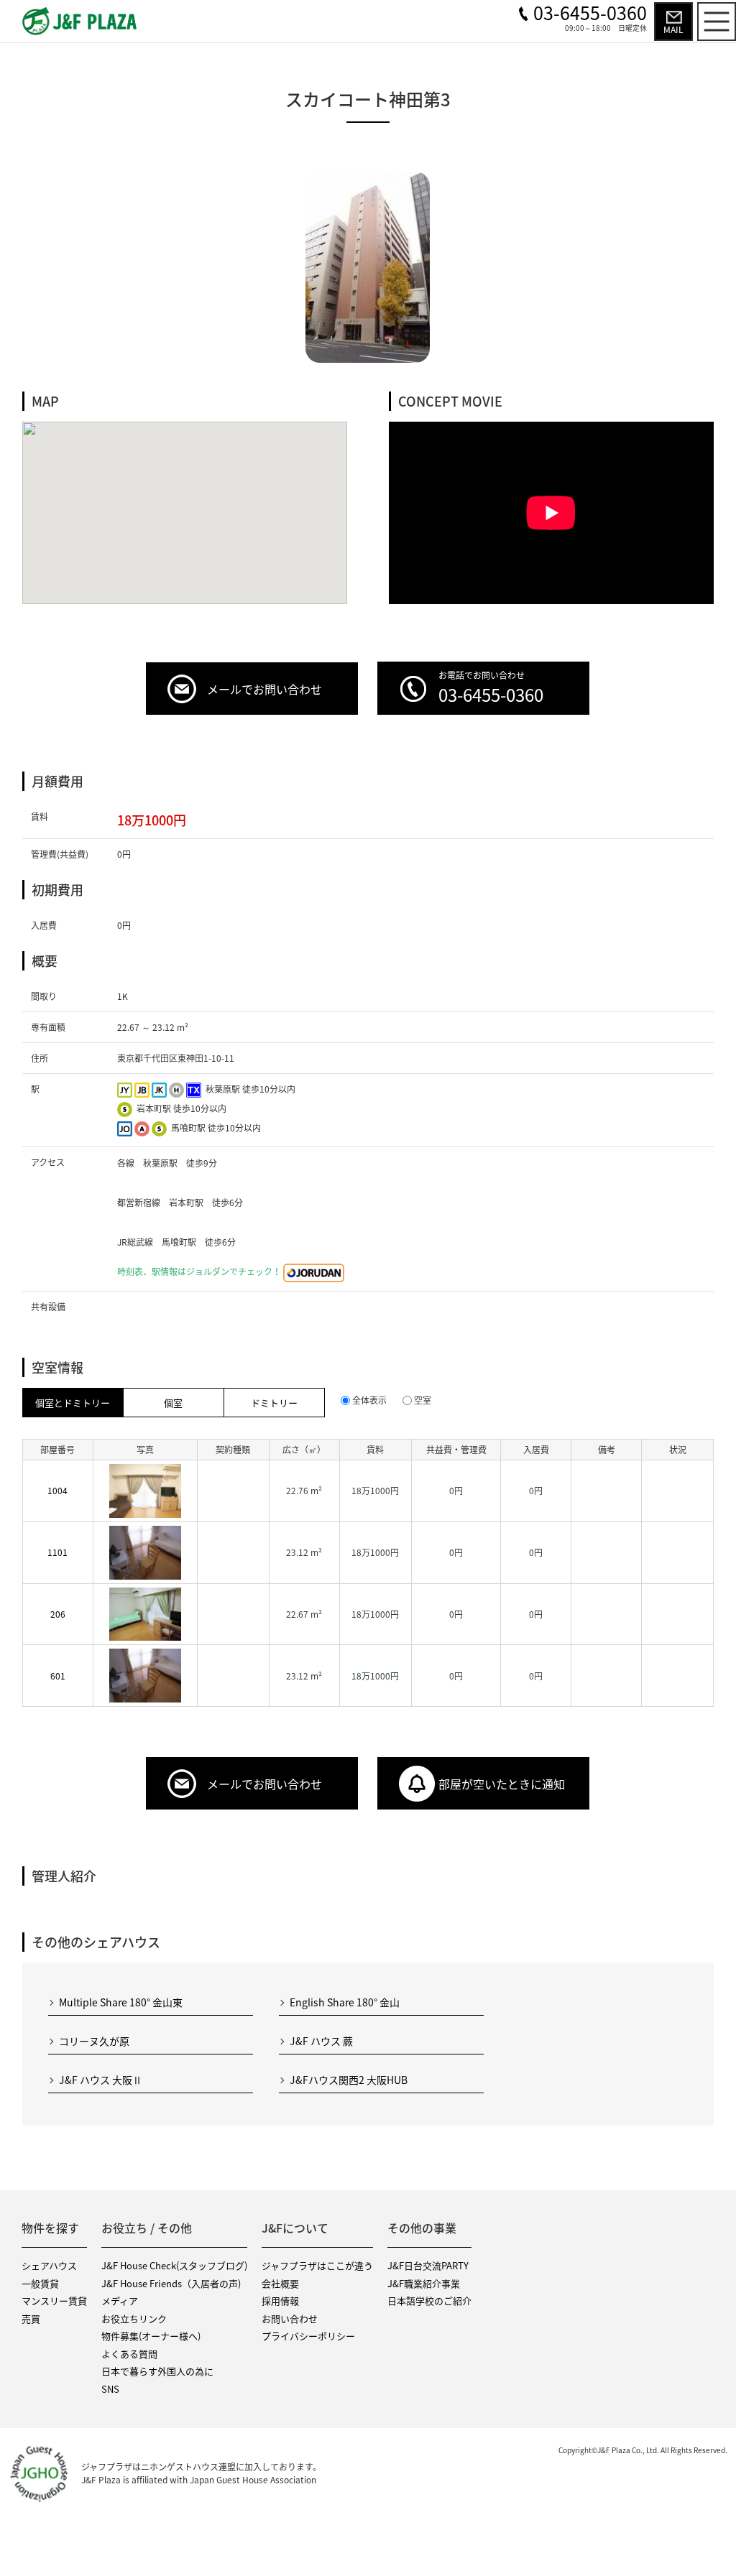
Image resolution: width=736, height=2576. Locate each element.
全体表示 (369, 1400)
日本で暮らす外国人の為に (157, 2371)
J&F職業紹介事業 (424, 2283)
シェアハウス (49, 2265)
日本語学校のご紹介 (429, 2301)
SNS (110, 2389)
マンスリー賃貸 (54, 2301)
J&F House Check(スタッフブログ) (174, 2265)
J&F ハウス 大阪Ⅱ (101, 2080)
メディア (120, 2301)
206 (58, 1614)
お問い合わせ (290, 2318)
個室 (173, 1403)
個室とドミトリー (73, 1403)
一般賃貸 (40, 2283)
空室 (423, 1400)
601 (58, 1676)
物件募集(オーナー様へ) (151, 2336)
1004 (57, 1491)
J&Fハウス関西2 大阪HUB (349, 2080)
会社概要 (280, 2283)
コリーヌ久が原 (94, 2041)
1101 (57, 1552)
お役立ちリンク (134, 2318)
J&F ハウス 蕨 (321, 2041)
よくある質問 (129, 2354)
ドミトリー (274, 1403)
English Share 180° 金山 (345, 2002)
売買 (31, 2318)
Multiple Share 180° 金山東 (121, 2002)
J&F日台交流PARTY (428, 2265)
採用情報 (280, 2301)
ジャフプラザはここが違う (317, 2265)
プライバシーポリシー (308, 2336)
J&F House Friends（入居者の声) (171, 2283)
